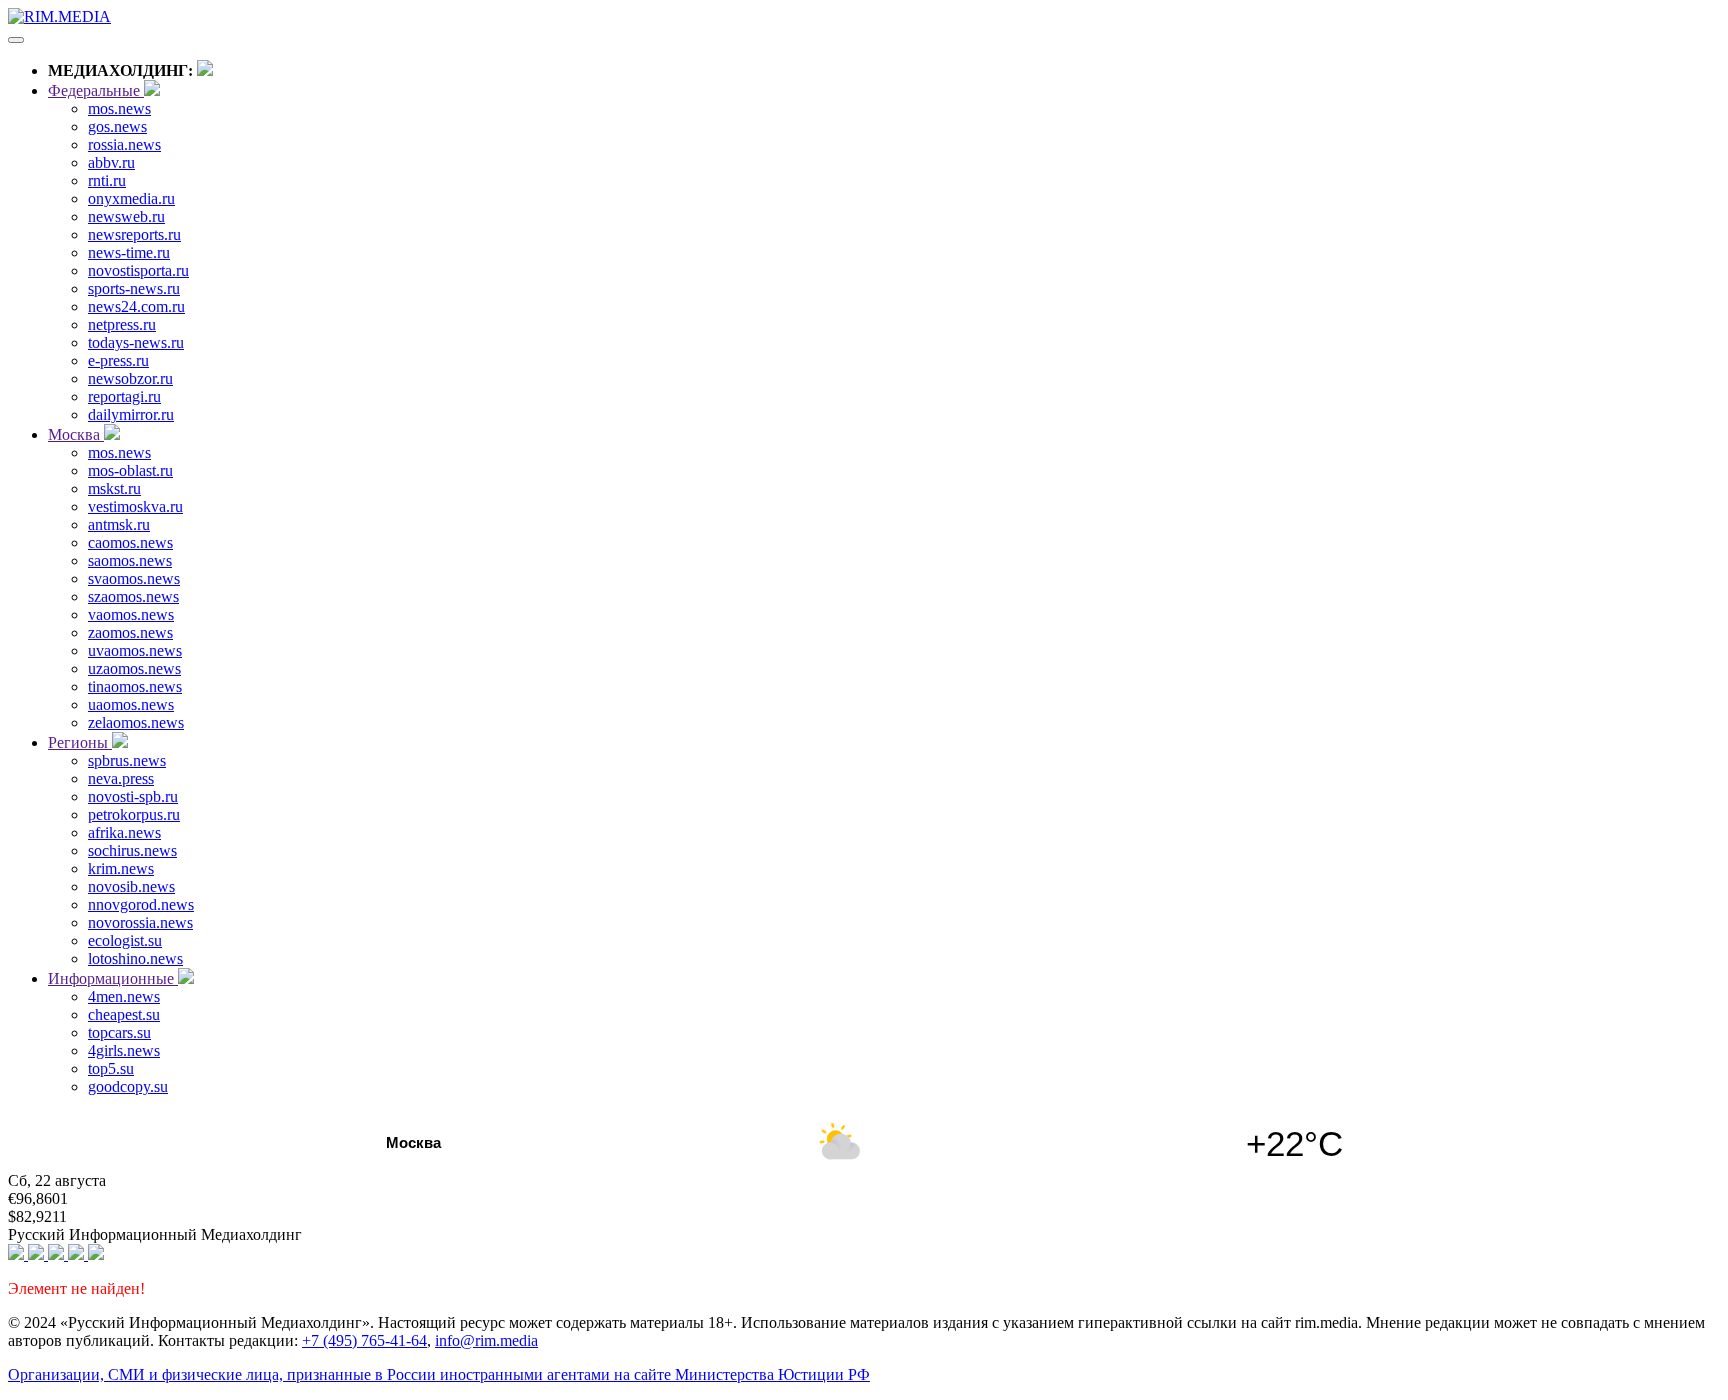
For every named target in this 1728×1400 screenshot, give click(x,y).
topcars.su (119, 1032)
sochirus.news (132, 850)
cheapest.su (124, 1014)
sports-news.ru (134, 288)
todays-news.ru (136, 342)
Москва (76, 434)
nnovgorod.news (141, 904)
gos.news (117, 126)
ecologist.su (125, 940)
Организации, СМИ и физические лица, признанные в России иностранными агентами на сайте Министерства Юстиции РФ (439, 1374)
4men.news (124, 996)
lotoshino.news (135, 958)
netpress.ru (122, 324)
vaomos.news (131, 614)
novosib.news (131, 886)
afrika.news (124, 832)
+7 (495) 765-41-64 (364, 1340)
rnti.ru (107, 180)
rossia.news (124, 144)
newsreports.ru (134, 234)
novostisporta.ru (138, 270)
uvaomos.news (135, 650)
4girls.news (124, 1050)
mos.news (119, 108)
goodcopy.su (128, 1086)
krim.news (121, 868)
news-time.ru (129, 252)
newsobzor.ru (130, 378)
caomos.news (130, 542)
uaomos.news (131, 704)
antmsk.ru (119, 524)
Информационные (113, 978)
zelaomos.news (136, 722)
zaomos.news (130, 632)
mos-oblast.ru (130, 470)
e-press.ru (118, 360)
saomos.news (130, 560)
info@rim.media (486, 1340)
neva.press (121, 778)
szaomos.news (133, 596)
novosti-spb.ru (133, 796)
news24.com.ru (136, 306)
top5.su (111, 1068)
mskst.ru (114, 488)
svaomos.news (134, 578)
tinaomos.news (135, 686)
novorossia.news (140, 922)
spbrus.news (127, 760)
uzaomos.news (134, 668)
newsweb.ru (126, 216)
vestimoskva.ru (135, 506)
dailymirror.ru (131, 414)
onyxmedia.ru (131, 198)
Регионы (80, 742)
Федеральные (96, 90)
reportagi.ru (124, 396)
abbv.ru (111, 162)
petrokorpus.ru (134, 814)
